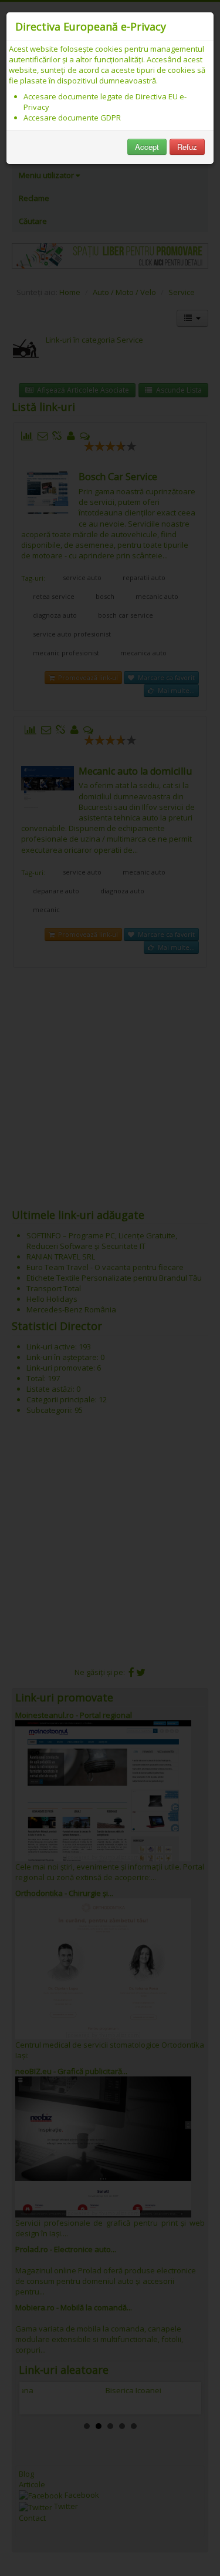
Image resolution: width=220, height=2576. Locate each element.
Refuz (187, 147)
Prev (38, 2398)
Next (183, 2398)
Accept (147, 147)
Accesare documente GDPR (72, 118)
